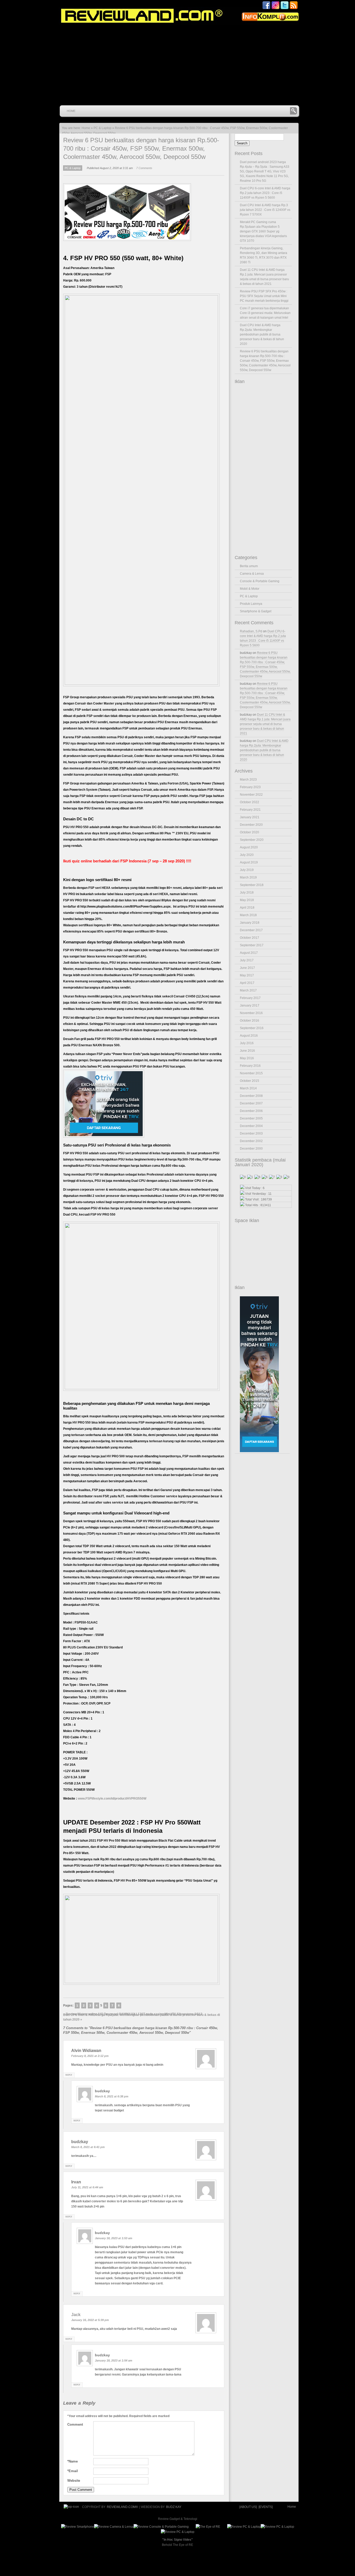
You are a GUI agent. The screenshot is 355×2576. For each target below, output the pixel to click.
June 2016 (247, 1051)
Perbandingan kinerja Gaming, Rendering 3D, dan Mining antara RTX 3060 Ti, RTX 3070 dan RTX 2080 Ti (264, 255)
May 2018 (247, 900)
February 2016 (250, 1066)
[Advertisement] (182, 65)
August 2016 (249, 1036)
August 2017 (249, 953)
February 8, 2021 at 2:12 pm (90, 2056)
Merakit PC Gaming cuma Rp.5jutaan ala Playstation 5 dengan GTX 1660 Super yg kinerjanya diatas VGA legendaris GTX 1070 (263, 231)
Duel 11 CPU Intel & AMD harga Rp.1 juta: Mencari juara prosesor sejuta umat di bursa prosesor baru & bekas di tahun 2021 (264, 277)
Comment (75, 2424)
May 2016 (247, 1058)
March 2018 (248, 915)
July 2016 (247, 1043)
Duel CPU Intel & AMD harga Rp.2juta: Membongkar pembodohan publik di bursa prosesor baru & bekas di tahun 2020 (142, 2017)
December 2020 (251, 825)
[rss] (294, 9)
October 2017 (249, 938)
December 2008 (251, 1096)
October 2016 (249, 1021)
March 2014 (248, 1088)
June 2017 (247, 968)
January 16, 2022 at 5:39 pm (90, 2320)
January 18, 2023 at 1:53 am (114, 2238)
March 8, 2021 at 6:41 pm (88, 2147)
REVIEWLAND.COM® (122, 2507)
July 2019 (247, 870)
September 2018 (252, 885)
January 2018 (250, 923)
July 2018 (247, 893)
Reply (69, 2075)
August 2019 (249, 862)
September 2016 (252, 1028)
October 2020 (249, 832)
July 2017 (247, 960)
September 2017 (252, 945)
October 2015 (249, 1081)
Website (74, 2481)
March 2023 (248, 780)
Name (73, 2461)
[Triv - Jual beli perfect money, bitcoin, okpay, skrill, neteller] (104, 1137)
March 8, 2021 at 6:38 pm (112, 2096)
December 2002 (251, 1141)
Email (73, 2471)
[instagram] (275, 9)
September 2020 (252, 840)
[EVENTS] (265, 2507)
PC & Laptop (103, 128)
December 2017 (251, 930)
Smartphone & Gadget (256, 611)
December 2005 (251, 1118)
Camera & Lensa (252, 574)
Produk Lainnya (251, 604)
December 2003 (251, 1133)
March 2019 (248, 877)
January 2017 (250, 1005)
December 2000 (251, 1149)
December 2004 (251, 1126)
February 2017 (250, 998)
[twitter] (285, 9)
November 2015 (251, 1073)
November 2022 (251, 795)
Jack (76, 2315)
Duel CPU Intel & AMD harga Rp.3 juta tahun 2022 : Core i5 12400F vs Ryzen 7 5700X (265, 210)
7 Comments (144, 168)
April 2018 (247, 908)
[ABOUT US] (248, 2507)
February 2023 (250, 787)
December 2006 (251, 1111)
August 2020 (249, 847)
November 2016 (251, 1013)
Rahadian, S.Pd (251, 631)
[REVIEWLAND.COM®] (178, 16)
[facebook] (266, 9)
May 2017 (247, 975)
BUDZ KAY (174, 2507)
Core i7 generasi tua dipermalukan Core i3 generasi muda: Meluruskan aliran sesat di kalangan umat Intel (265, 313)
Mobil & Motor (250, 589)
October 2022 (249, 802)
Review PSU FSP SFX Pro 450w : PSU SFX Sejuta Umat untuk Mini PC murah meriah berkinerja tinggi (264, 296)
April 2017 (247, 983)
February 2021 (250, 810)
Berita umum (249, 566)
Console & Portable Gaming (260, 581)
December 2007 (251, 1103)
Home (71, 111)
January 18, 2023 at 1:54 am (114, 2360)
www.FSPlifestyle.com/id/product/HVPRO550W (112, 1799)
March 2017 (248, 990)
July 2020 (247, 855)
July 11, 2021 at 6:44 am (87, 2187)
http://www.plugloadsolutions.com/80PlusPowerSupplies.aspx (126, 907)
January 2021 (250, 817)
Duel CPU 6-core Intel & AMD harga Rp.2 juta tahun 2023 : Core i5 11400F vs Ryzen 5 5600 (265, 193)
